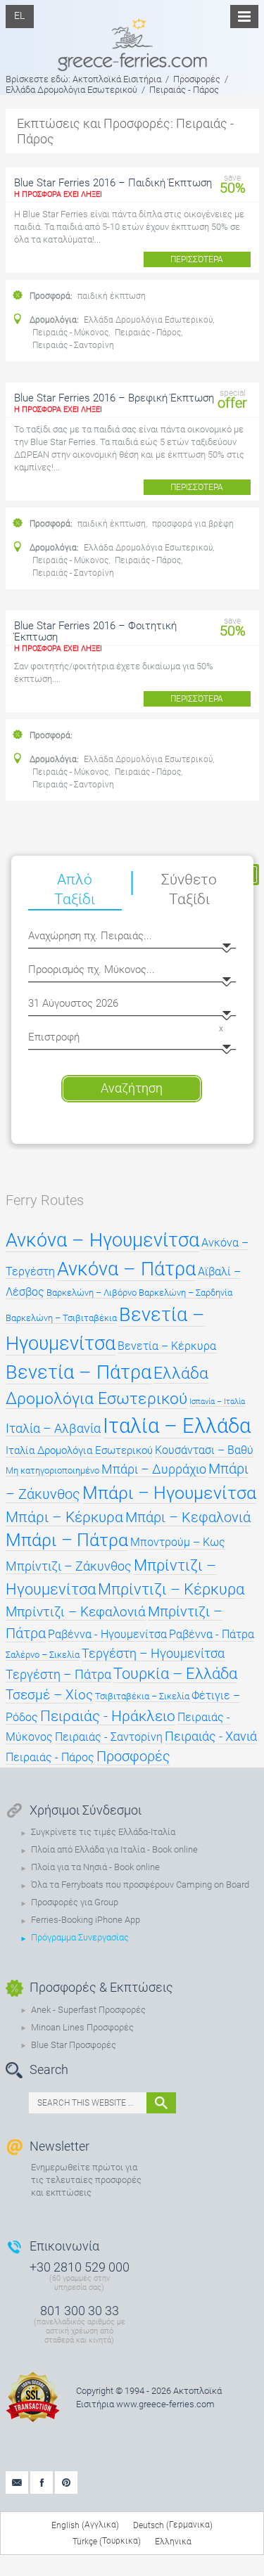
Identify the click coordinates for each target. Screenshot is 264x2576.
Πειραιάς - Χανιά (211, 1737)
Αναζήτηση (132, 1088)
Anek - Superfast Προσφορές (88, 2010)
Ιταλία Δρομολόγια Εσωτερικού (79, 1450)
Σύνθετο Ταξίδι (189, 889)
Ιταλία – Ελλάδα (177, 1426)
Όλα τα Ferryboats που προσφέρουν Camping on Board (140, 1885)
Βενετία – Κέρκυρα (167, 1346)
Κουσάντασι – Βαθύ (204, 1450)
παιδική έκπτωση (112, 296)
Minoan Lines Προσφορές (82, 2027)
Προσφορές (133, 1756)
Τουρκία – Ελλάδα (175, 1674)
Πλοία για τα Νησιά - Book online (95, 1867)
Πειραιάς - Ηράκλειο (108, 1716)
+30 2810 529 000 (80, 2267)
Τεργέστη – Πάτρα (58, 1675)
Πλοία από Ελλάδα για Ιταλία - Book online (114, 1849)
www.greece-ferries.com (165, 2404)
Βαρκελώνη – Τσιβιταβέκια (61, 1318)
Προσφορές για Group (75, 1902)
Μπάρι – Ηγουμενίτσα (169, 1493)
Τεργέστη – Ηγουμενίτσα (153, 1654)
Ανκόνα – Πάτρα (126, 1269)
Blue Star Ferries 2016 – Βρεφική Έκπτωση (114, 398)
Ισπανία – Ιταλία (217, 1402)
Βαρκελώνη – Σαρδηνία (186, 1293)
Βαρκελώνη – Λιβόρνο (92, 1293)
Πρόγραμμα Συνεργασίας (80, 1937)
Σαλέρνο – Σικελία (43, 1655)
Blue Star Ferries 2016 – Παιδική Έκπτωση (113, 183)
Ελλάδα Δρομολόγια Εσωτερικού (148, 320)
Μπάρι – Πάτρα (67, 1540)
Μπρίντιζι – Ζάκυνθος (69, 1566)
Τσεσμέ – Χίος (49, 1695)
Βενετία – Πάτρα (78, 1372)
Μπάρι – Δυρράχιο (154, 1469)
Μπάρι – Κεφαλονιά (188, 1518)
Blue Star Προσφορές (74, 2045)
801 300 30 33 (80, 2311)
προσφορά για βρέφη (193, 524)
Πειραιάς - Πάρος (148, 333)
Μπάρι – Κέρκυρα (64, 1517)
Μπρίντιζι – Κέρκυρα (171, 1589)
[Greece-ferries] (132, 35)
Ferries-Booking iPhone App (86, 1920)
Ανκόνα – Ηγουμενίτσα (102, 1240)
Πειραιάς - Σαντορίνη (73, 345)
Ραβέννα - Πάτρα (212, 1635)
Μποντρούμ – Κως (178, 1542)
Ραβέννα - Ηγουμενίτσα (107, 1635)
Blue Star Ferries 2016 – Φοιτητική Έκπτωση (95, 631)
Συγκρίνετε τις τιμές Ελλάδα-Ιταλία (103, 1832)
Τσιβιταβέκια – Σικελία (142, 1696)
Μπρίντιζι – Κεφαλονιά (76, 1612)
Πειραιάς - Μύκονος (70, 333)
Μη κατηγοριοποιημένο (52, 1470)
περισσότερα (197, 259)
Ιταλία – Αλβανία (53, 1429)
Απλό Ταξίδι (75, 889)
